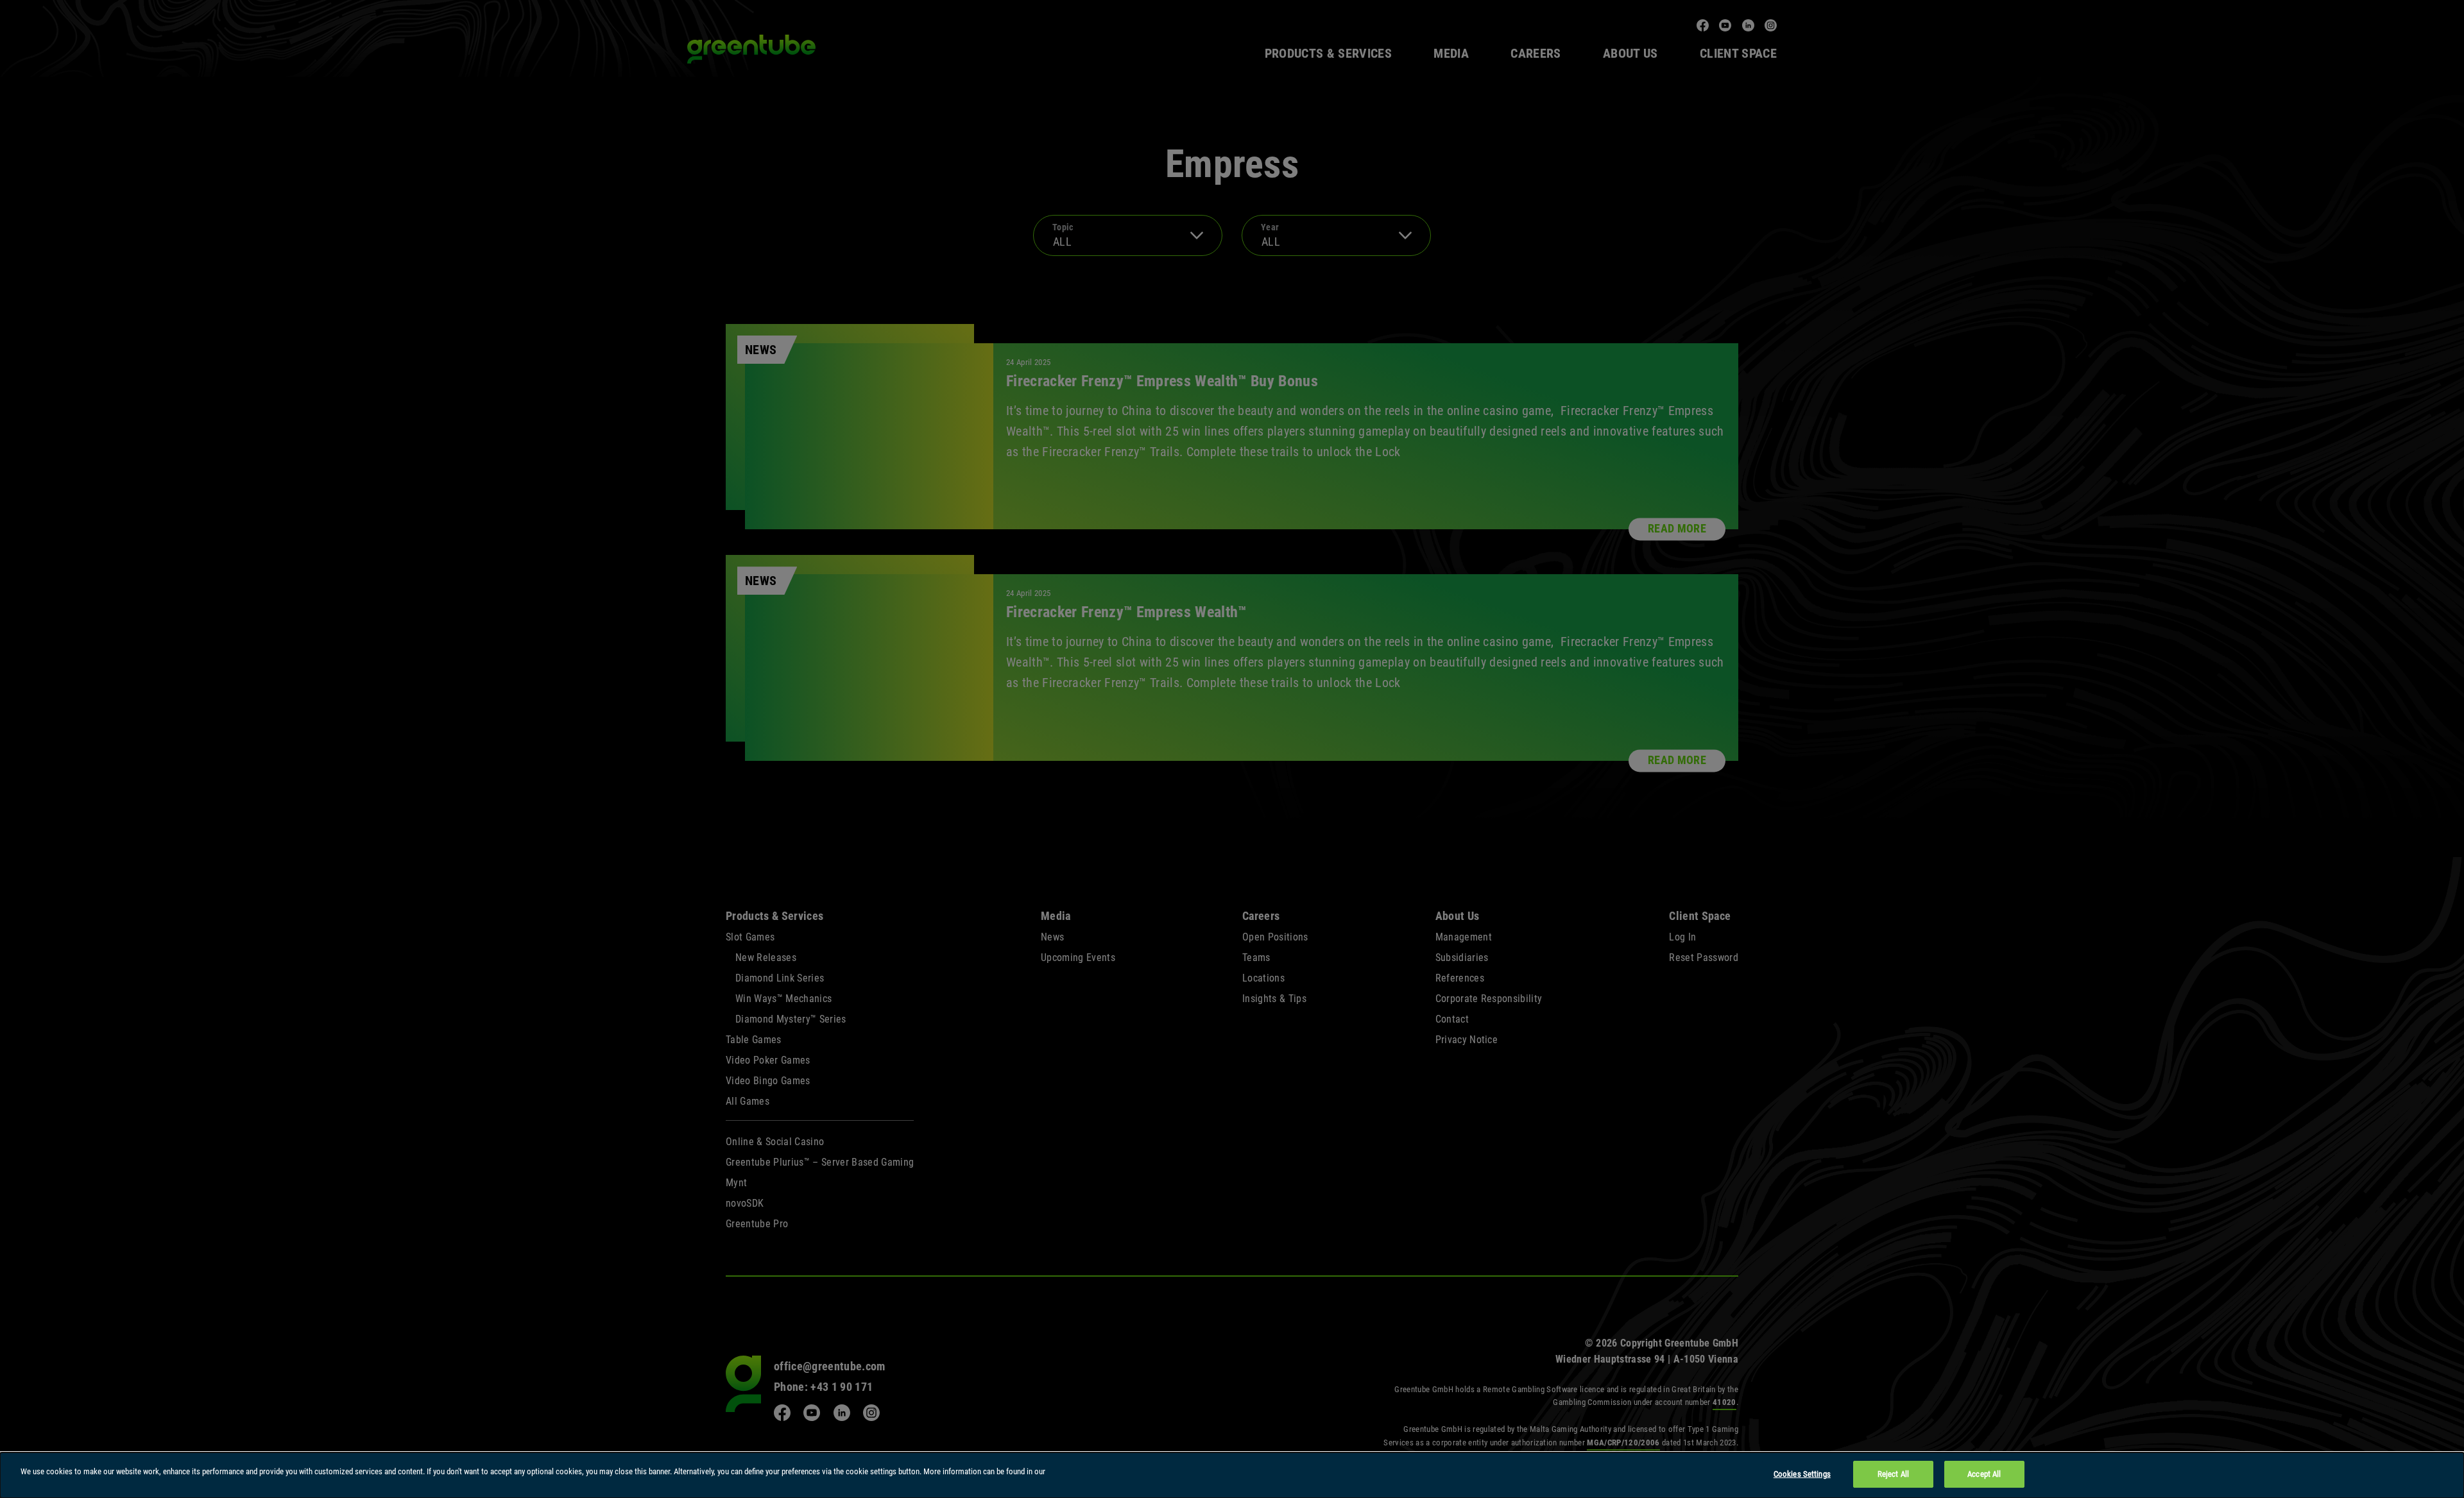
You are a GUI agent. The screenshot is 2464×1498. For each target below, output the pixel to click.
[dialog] (1232, 1475)
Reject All (1893, 1474)
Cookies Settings (1802, 1474)
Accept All (1984, 1474)
